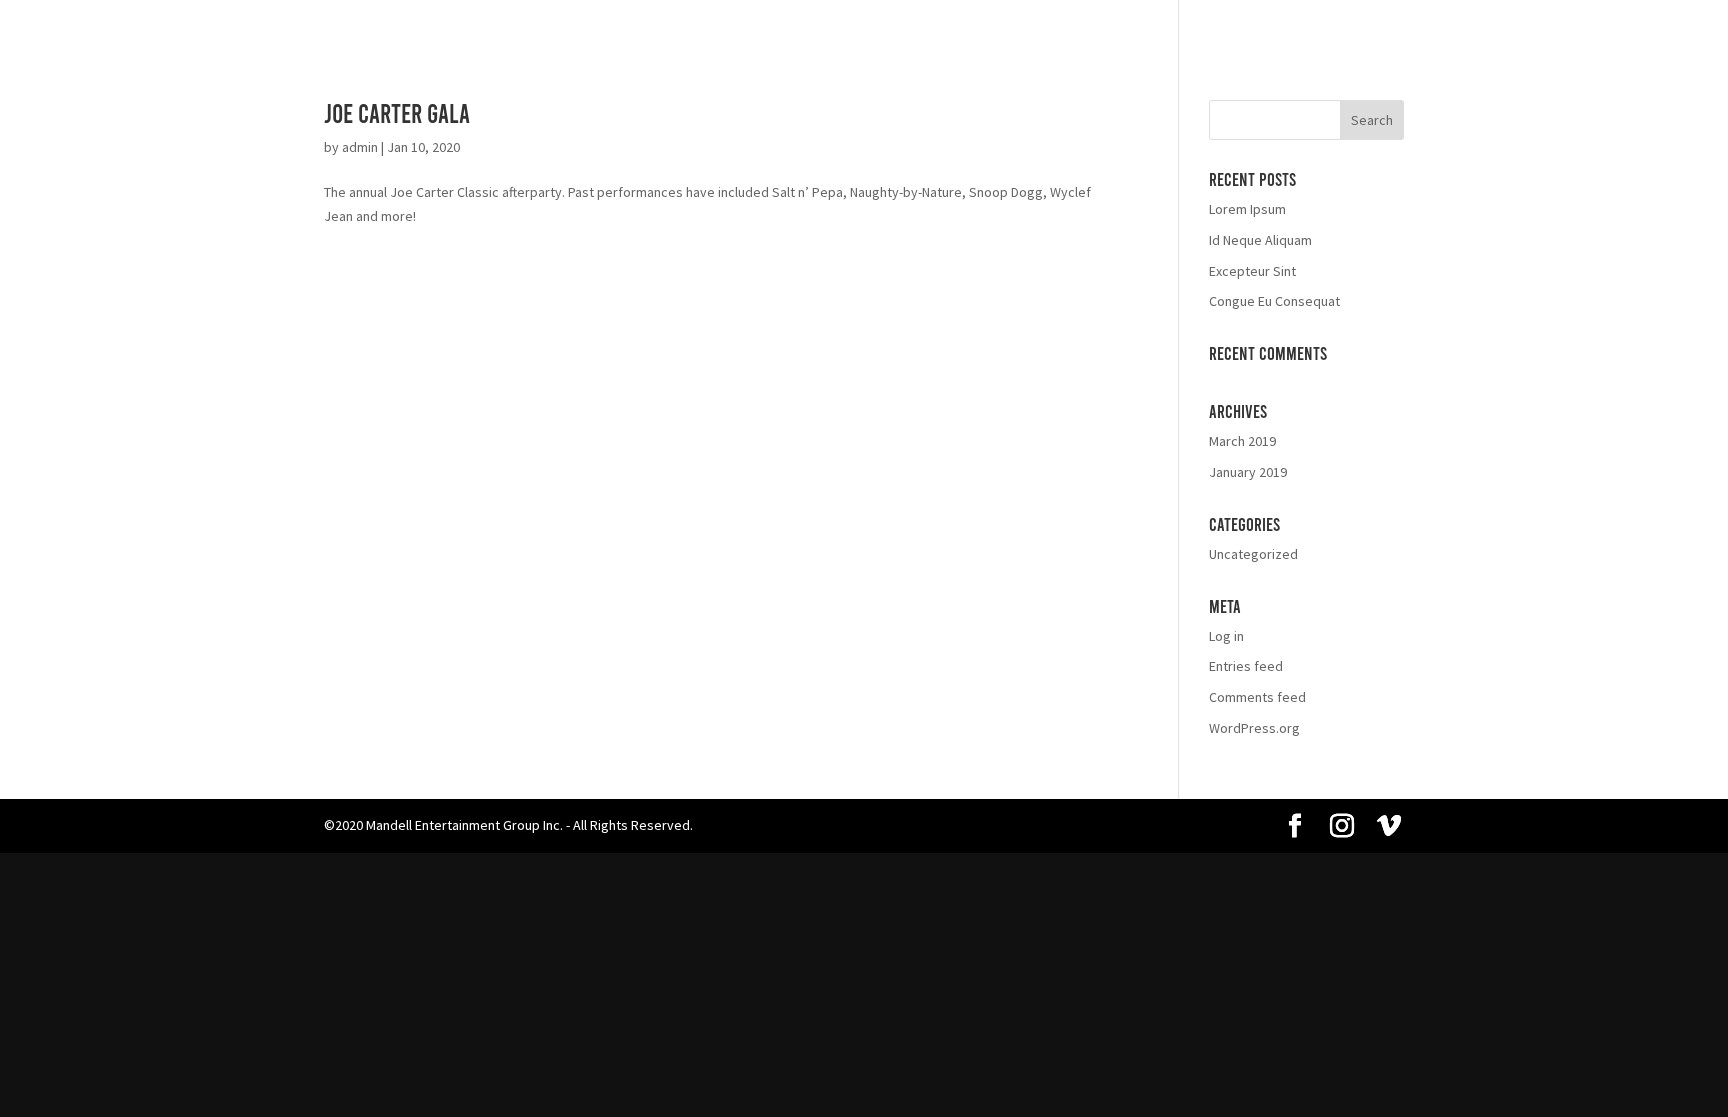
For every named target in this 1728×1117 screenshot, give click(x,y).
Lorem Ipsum (1247, 209)
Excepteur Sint (1252, 271)
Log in (1226, 636)
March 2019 (1242, 441)
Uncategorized (1253, 554)
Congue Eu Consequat (1274, 301)
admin (360, 147)
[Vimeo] (1389, 827)
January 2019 (1248, 472)
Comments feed (1257, 697)
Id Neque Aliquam (1260, 240)
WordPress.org (1254, 728)
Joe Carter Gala (397, 112)
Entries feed (1246, 666)
